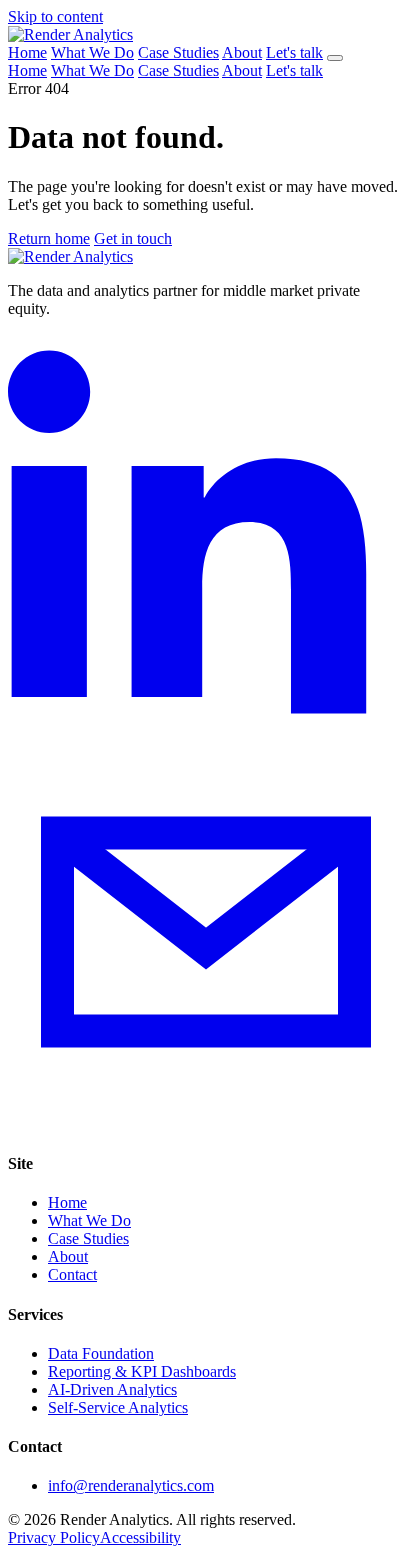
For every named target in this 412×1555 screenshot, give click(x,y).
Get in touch (133, 238)
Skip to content (55, 16)
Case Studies (178, 52)
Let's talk (294, 52)
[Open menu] (335, 58)
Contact (72, 1274)
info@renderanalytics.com (131, 1485)
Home (27, 52)
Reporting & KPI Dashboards (142, 1371)
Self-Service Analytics (118, 1407)
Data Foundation (101, 1353)
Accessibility (140, 1537)
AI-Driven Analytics (112, 1389)
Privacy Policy (54, 1537)
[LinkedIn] (206, 724)
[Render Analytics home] (70, 34)
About (242, 52)
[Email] (206, 1124)
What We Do (92, 52)
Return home (49, 238)
